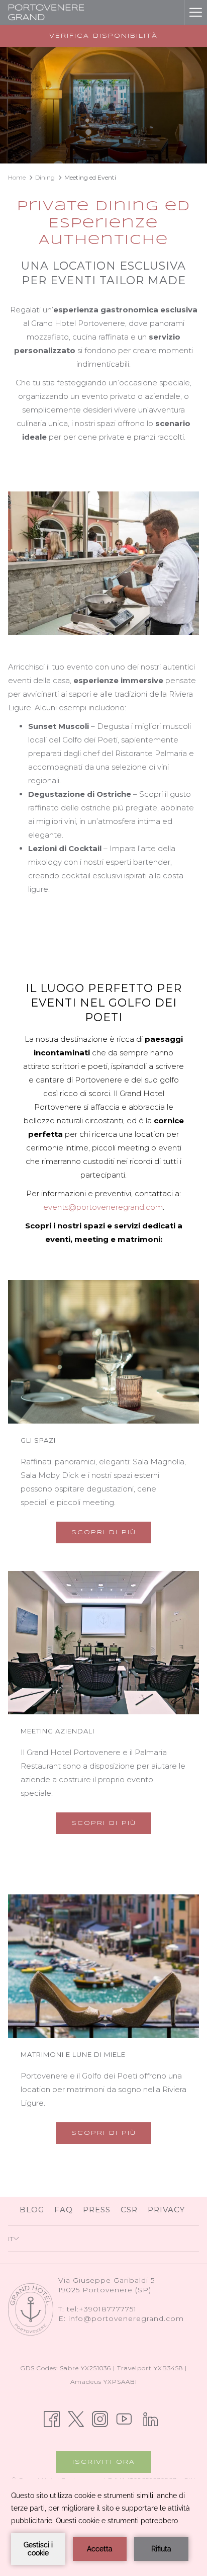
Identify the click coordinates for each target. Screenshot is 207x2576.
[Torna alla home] (46, 13)
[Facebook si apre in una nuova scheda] (52, 2418)
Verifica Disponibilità (103, 36)
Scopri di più (104, 1532)
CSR (129, 2210)
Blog (33, 2210)
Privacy (166, 2210)
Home (17, 177)
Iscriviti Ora (104, 2462)
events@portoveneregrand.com (103, 1207)
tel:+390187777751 (102, 2309)
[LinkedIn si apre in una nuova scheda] (151, 2418)
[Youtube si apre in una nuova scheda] (124, 2418)
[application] (103, 2527)
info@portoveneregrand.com (126, 2318)
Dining (45, 177)
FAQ (64, 2210)
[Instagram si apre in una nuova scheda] (100, 2418)
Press (97, 2210)
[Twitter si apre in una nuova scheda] (76, 2418)
